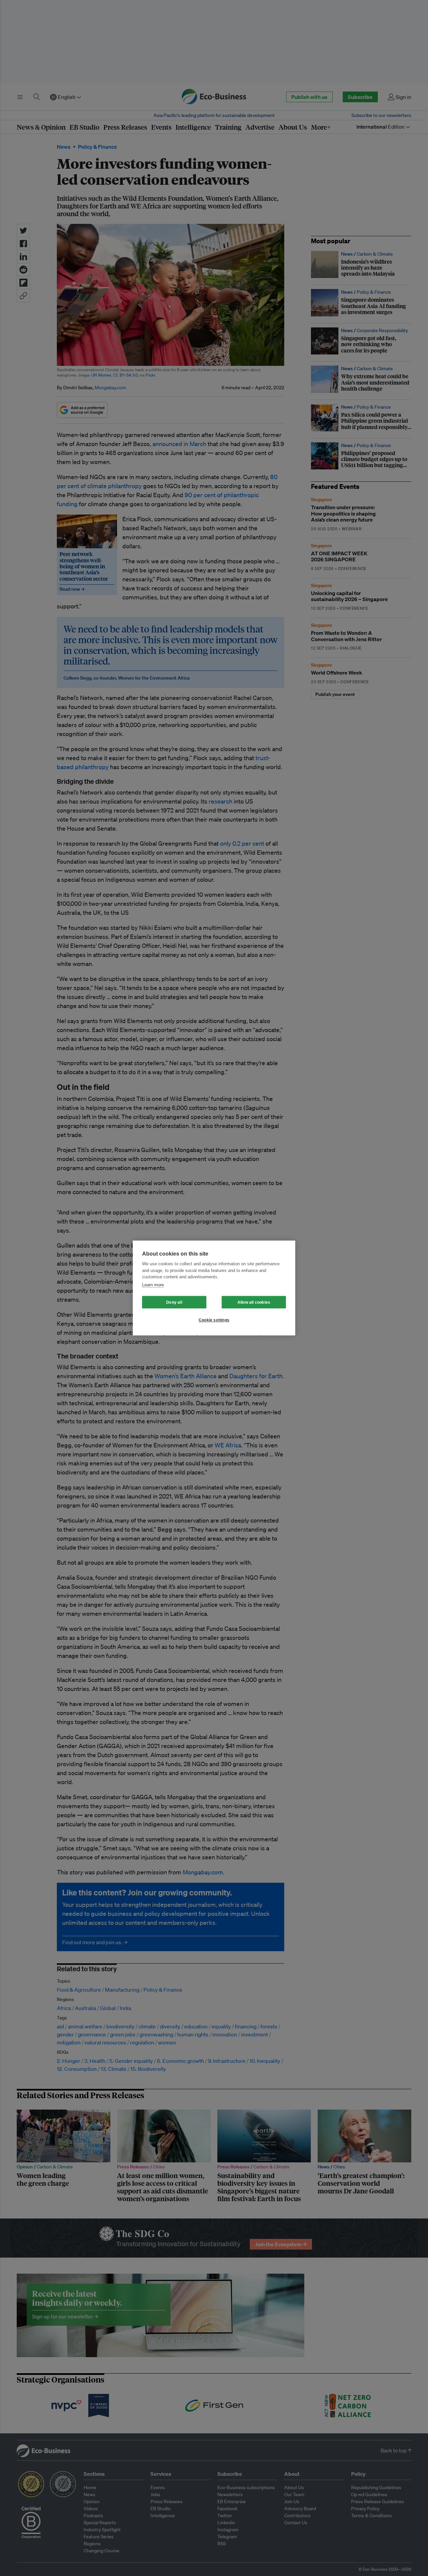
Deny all (174, 1302)
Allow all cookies (254, 1302)
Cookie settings (214, 1320)
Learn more (153, 1285)
